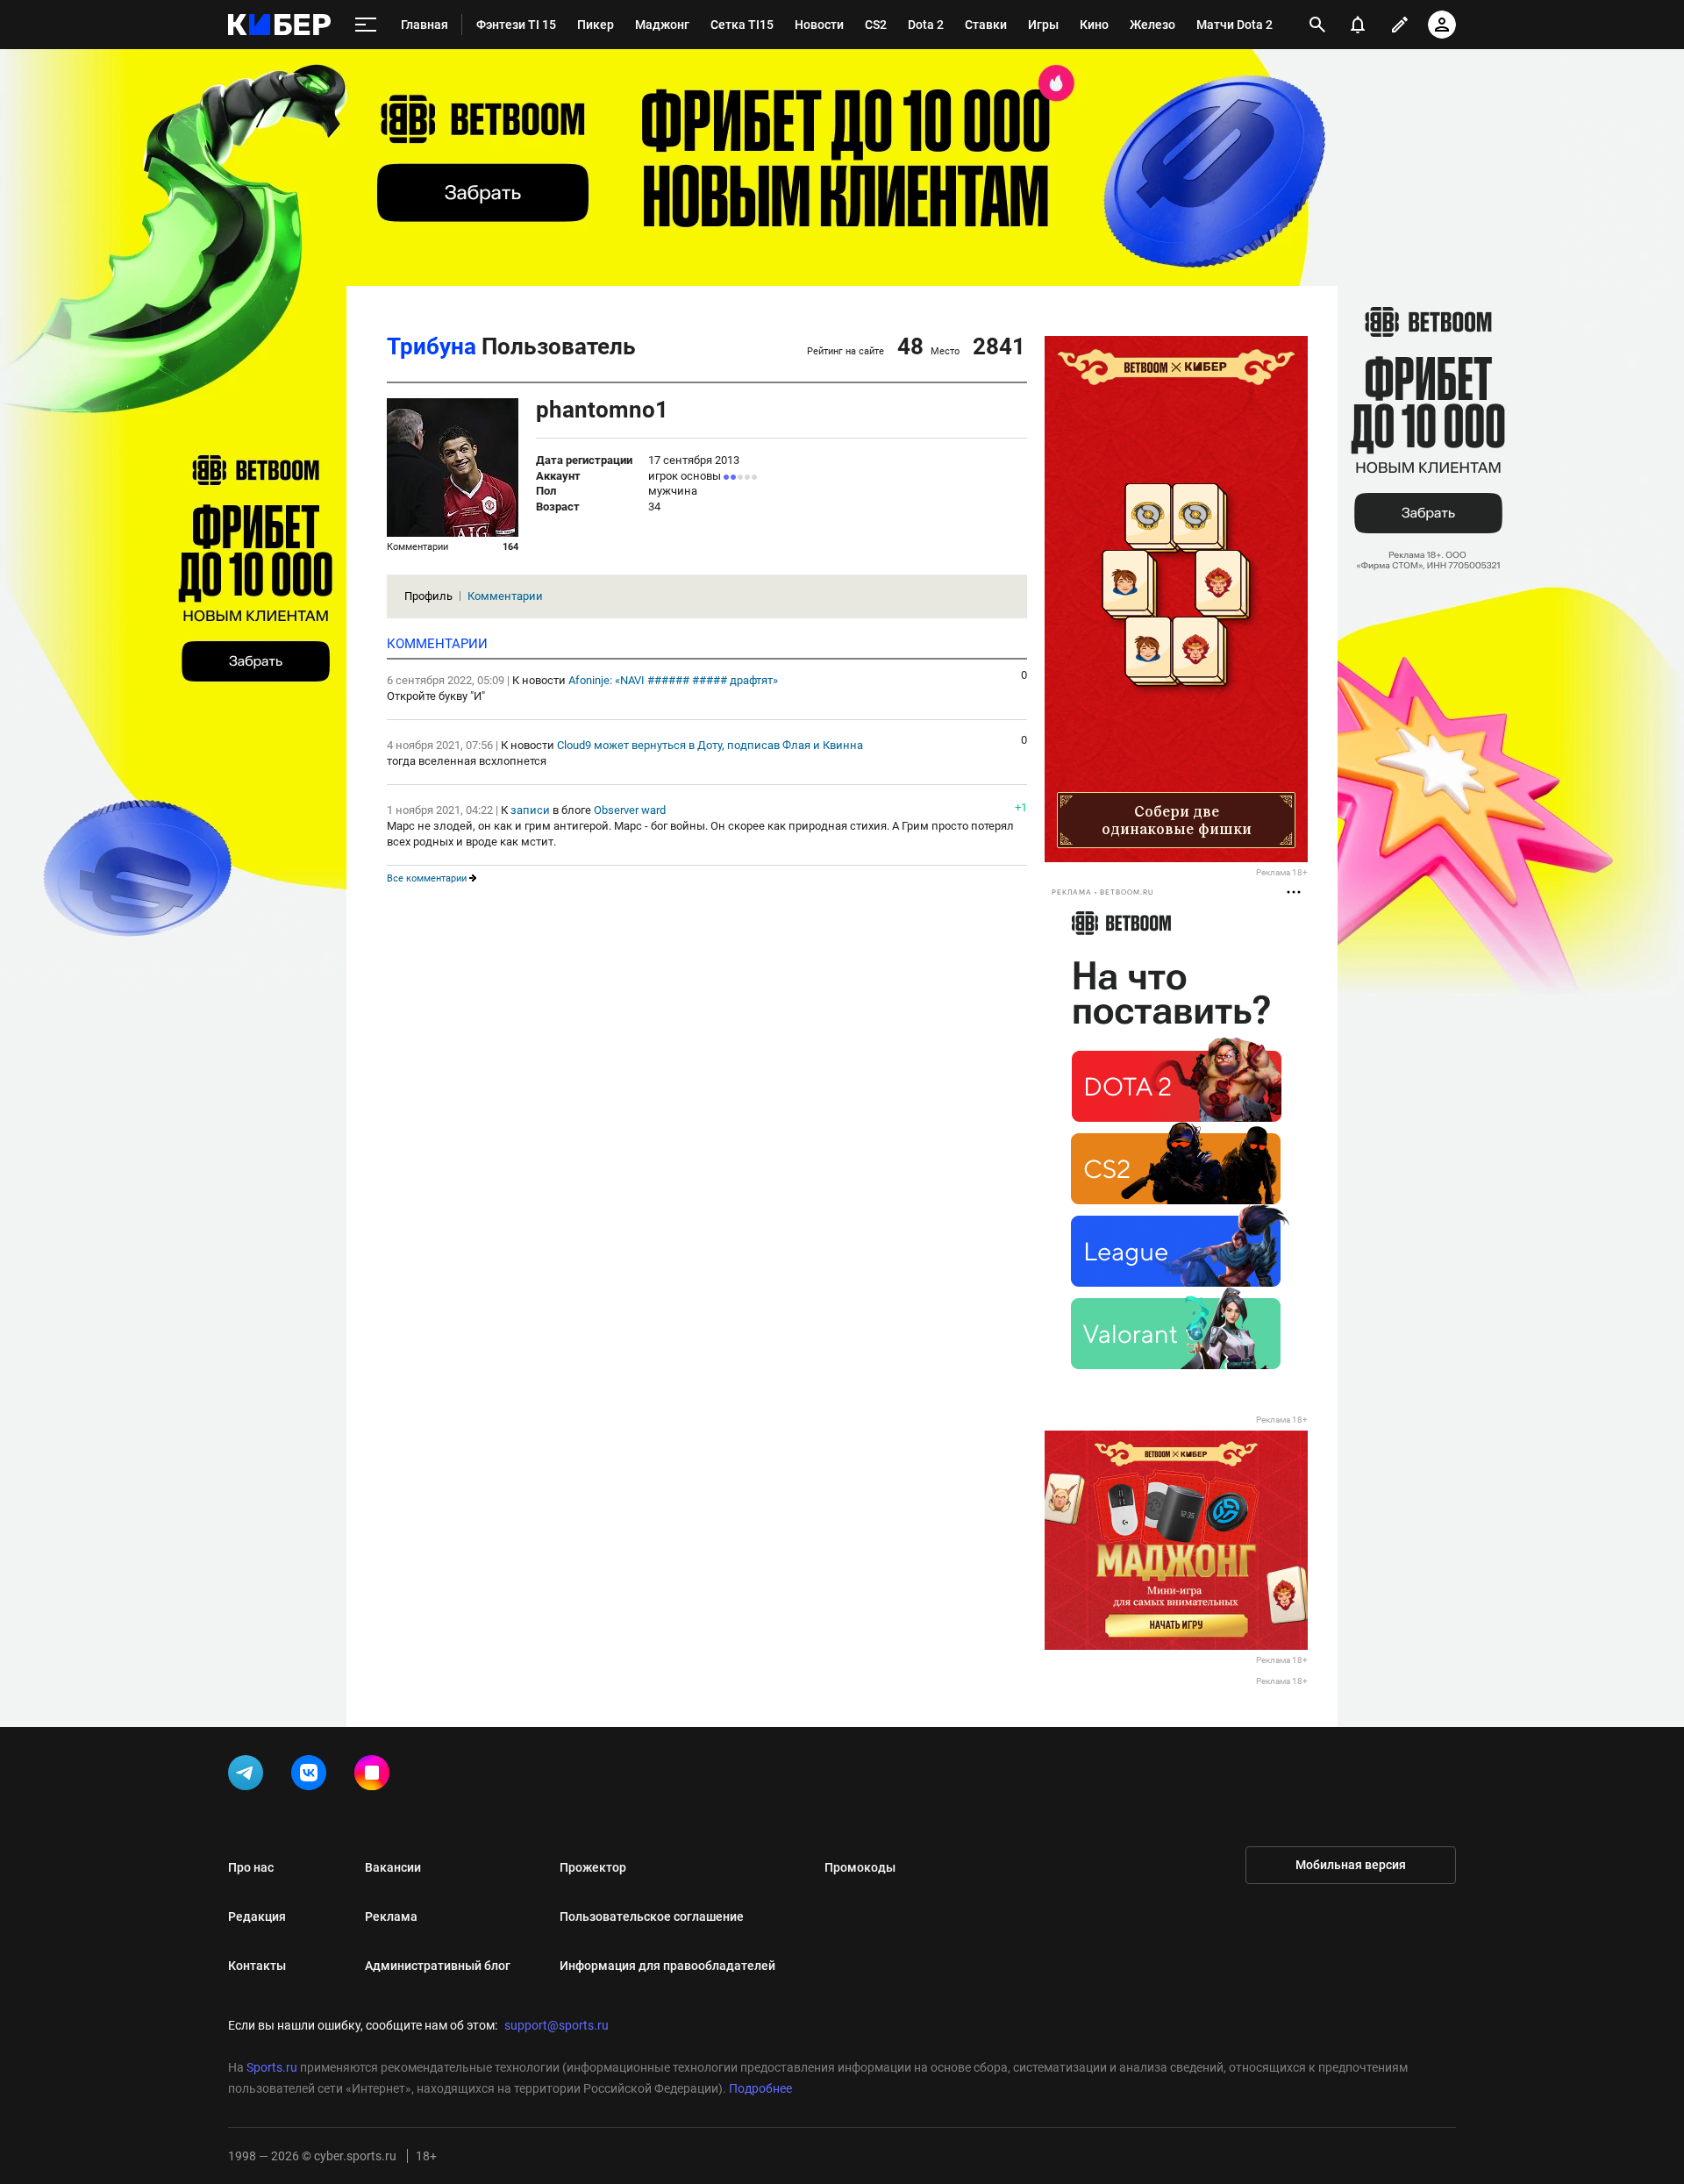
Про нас (251, 1867)
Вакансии (393, 1867)
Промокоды (860, 1867)
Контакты (257, 1966)
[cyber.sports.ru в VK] (312, 1776)
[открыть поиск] (1317, 25)
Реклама (391, 1916)
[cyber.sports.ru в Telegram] (249, 1776)
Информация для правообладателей (667, 1966)
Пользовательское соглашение (652, 1916)
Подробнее (760, 2088)
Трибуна (432, 346)
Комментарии (505, 596)
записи (530, 810)
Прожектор (593, 1867)
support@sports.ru (557, 2025)
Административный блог (438, 1966)
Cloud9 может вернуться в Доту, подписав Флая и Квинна (710, 745)
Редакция (257, 1916)
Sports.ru (272, 2067)
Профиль (428, 596)
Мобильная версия (1351, 1865)
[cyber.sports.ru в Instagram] (375, 1776)
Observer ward (630, 810)
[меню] (366, 25)
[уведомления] (1358, 25)
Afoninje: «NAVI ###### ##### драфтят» (673, 680)
